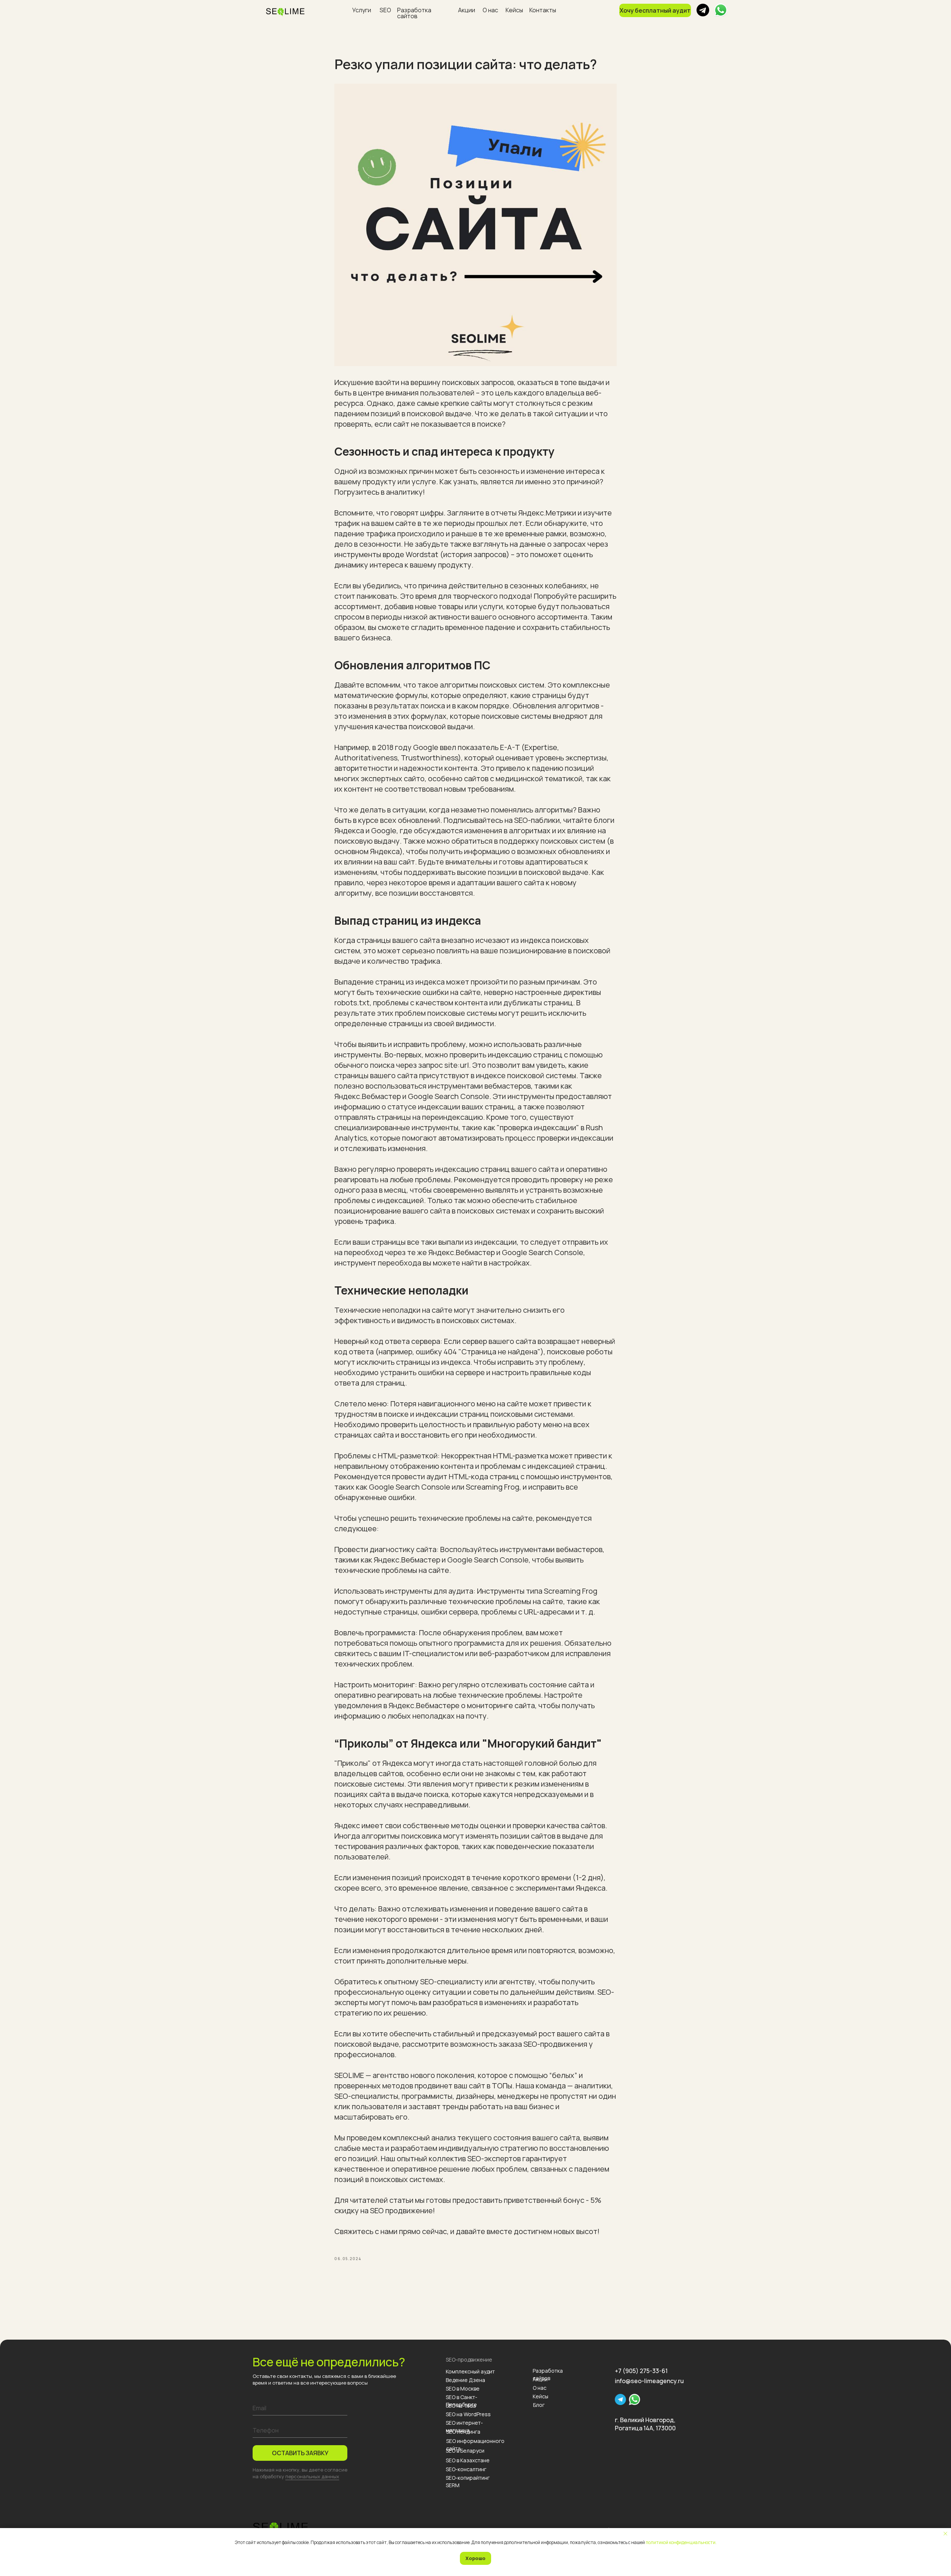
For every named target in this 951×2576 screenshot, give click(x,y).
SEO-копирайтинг (468, 2478)
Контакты (543, 10)
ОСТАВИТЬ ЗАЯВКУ (300, 2453)
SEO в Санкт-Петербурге (462, 2401)
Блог (539, 2405)
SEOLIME (349, 2075)
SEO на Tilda (461, 2406)
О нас (490, 10)
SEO (385, 10)
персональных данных (312, 2476)
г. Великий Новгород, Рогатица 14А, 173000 (645, 2424)
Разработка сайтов (414, 13)
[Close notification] (945, 2534)
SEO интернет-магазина (464, 2426)
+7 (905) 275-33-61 (641, 2371)
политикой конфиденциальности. (681, 2542)
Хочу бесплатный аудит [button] (655, 10)
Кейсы (514, 10)
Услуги (362, 10)
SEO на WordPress (468, 2414)
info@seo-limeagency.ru (649, 2381)
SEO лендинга (463, 2432)
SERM (453, 2485)
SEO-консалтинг (466, 2469)
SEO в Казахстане (468, 2460)
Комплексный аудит (470, 2371)
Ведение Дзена (465, 2380)
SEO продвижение (401, 2210)
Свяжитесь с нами (366, 2231)
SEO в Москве (463, 2388)
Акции (467, 10)
